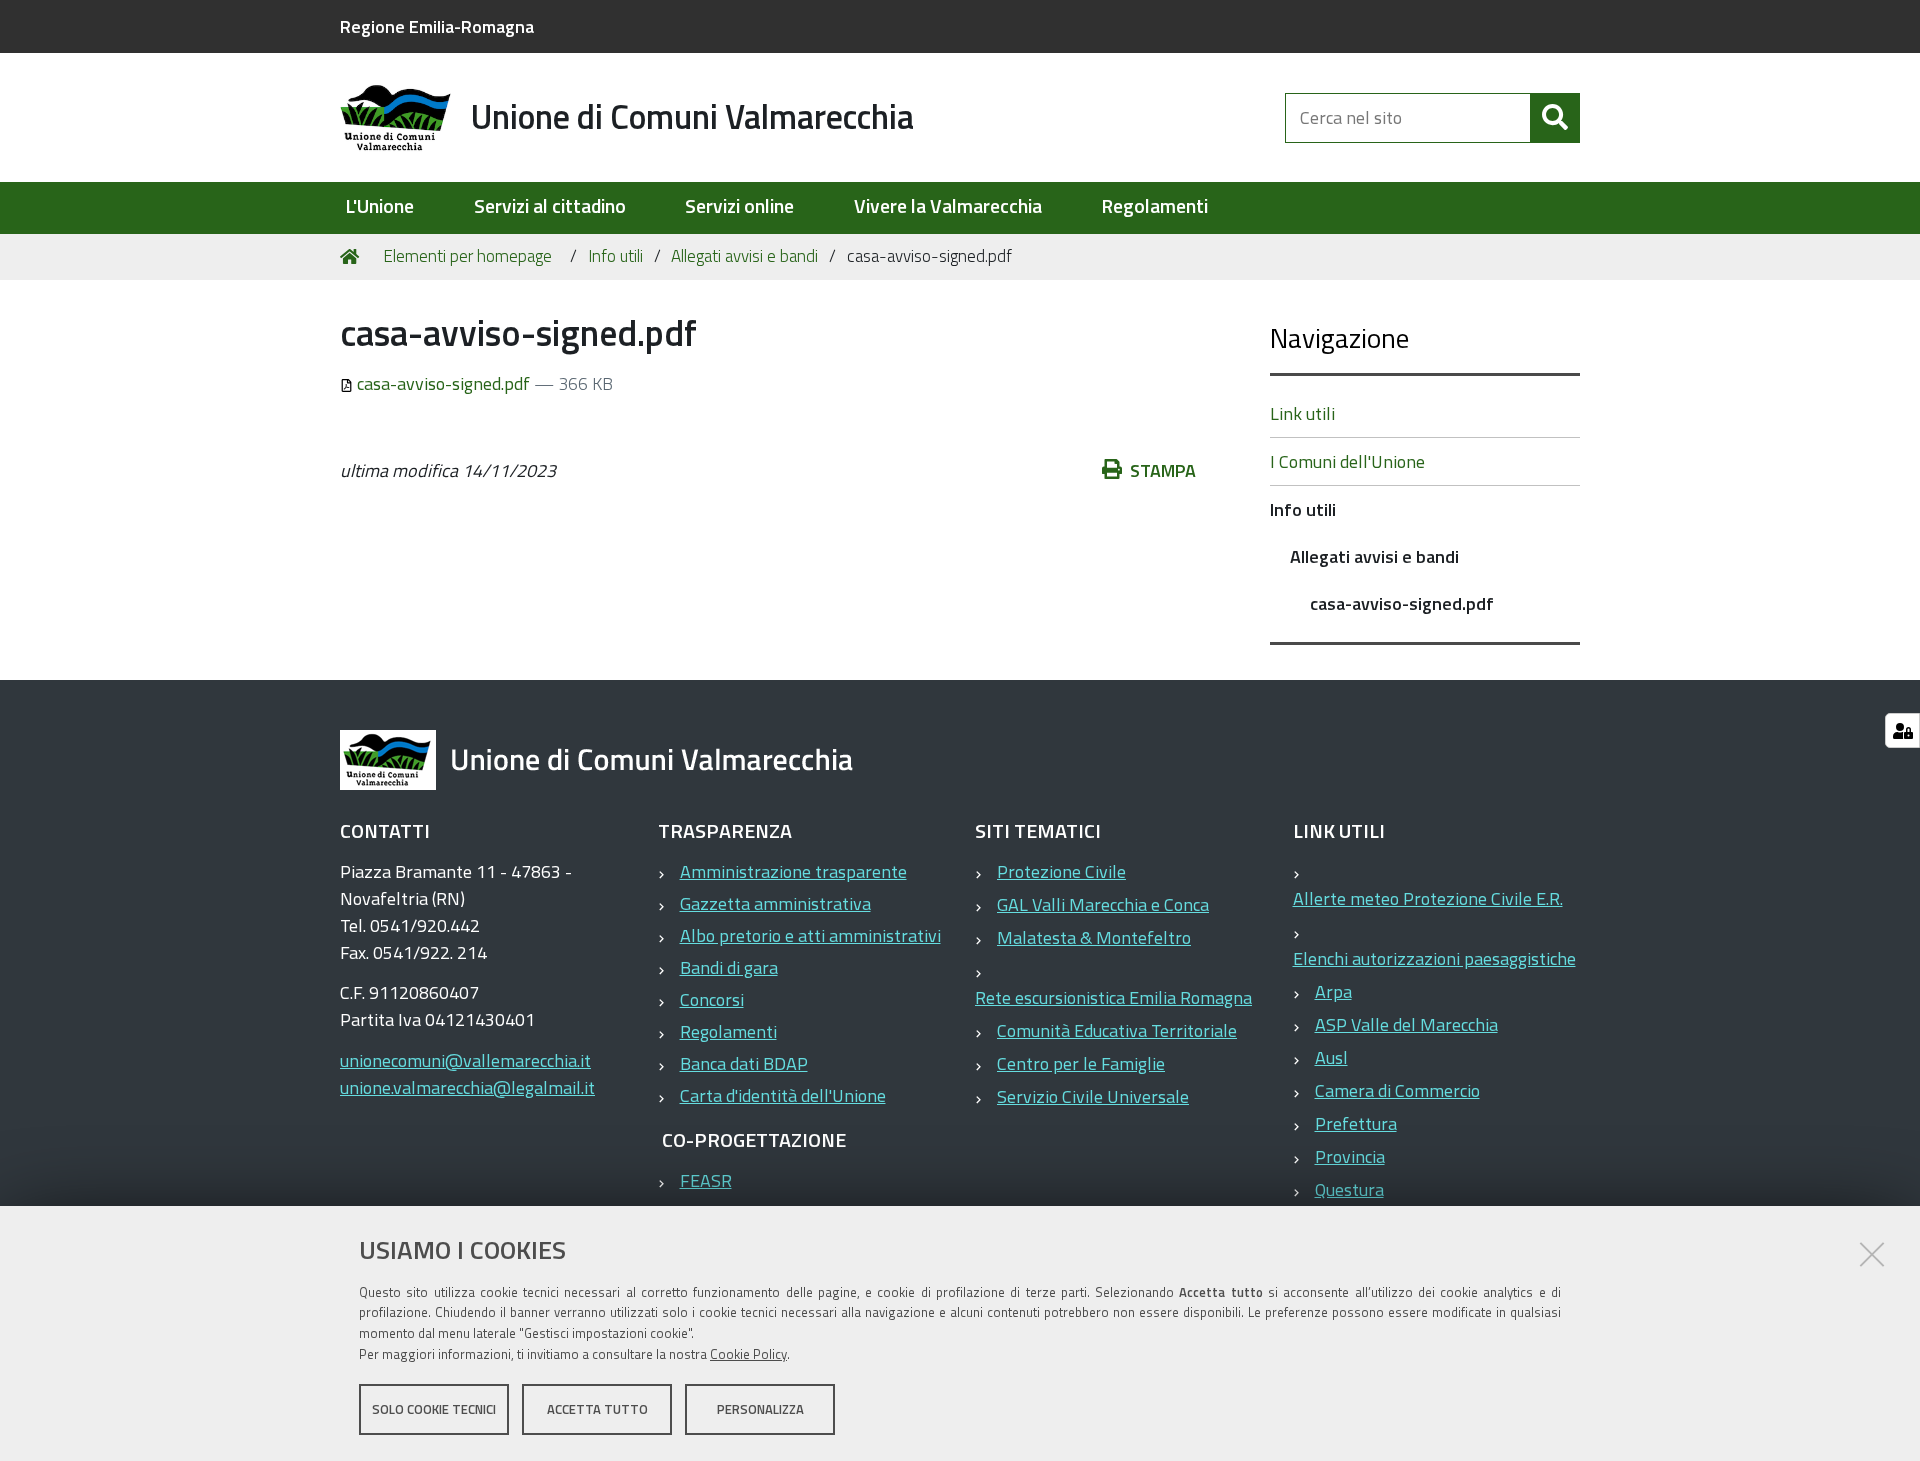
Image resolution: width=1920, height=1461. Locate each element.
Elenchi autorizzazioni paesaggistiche (1434, 958)
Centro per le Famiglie (1081, 1063)
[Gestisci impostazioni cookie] (1902, 730)
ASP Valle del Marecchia (1406, 1024)
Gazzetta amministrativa (775, 903)
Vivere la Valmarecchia (948, 206)
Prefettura (1356, 1123)
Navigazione (1339, 337)
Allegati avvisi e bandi (744, 256)
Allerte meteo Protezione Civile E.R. (1428, 898)
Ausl (1331, 1057)
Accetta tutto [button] (597, 1409)
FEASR (706, 1180)
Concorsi (712, 999)
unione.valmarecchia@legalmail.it (467, 1087)
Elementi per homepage (467, 256)
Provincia (1350, 1156)
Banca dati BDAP (744, 1063)
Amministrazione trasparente (793, 871)
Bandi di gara (729, 967)
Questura (1349, 1189)
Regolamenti (1154, 206)
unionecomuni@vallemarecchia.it (465, 1060)
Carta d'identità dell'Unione (783, 1095)
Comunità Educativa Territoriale (1117, 1030)
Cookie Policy (748, 1354)
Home (353, 257)
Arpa (1333, 991)
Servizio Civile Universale (1093, 1096)
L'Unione (379, 206)
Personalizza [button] (760, 1409)
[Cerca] (1555, 118)
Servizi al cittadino (550, 206)
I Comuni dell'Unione (1347, 461)
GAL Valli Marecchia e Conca (1103, 904)
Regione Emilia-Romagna (437, 26)
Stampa (1163, 470)
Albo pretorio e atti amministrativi (810, 935)
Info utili (615, 256)
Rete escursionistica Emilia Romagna (1113, 997)
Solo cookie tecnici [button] (434, 1409)
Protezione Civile (1061, 871)
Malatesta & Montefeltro (1094, 937)
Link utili (1302, 413)
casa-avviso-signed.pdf (443, 383)
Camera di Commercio (1397, 1090)
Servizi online (739, 206)
